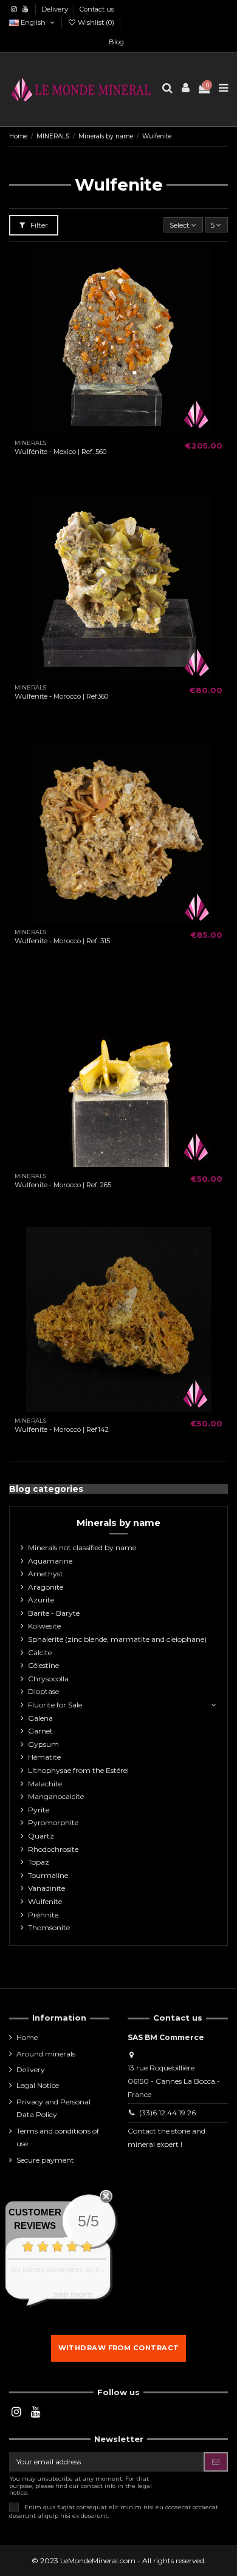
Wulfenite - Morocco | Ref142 (62, 1429)
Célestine (43, 1665)
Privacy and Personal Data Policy (53, 2108)
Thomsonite (49, 1927)
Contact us (97, 9)
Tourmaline (48, 1875)
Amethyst (46, 1574)
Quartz (41, 1836)
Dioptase (43, 1691)
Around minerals (46, 2054)
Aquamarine (50, 1561)
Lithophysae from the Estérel (78, 1770)
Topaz (39, 1862)
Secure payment (45, 2160)
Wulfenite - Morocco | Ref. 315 (62, 941)
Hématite (44, 1757)
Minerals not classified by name (82, 1547)
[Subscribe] (216, 2462)
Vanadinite (46, 1888)
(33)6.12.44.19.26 (167, 2113)
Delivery (56, 9)
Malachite (45, 1784)
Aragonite (46, 1587)
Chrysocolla (48, 1679)
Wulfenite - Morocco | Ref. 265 (63, 1185)
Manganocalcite (56, 1796)
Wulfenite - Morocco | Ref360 (61, 696)
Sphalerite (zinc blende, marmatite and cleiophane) (117, 1639)
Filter (38, 225)
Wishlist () (96, 22)
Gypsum (43, 1744)
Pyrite (39, 1810)
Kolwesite (44, 1626)
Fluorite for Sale (55, 1705)
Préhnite (43, 1915)
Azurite (41, 1600)
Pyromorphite (53, 1822)
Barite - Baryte (54, 1613)
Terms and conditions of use (58, 2137)
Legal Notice (38, 2085)
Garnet (40, 1731)
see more (73, 2294)
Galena (40, 1718)
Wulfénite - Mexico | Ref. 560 (60, 452)
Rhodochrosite (53, 1849)
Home (27, 2037)
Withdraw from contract (119, 2348)
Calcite (40, 1652)
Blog (116, 42)
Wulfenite (45, 1901)
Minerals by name (118, 1523)
